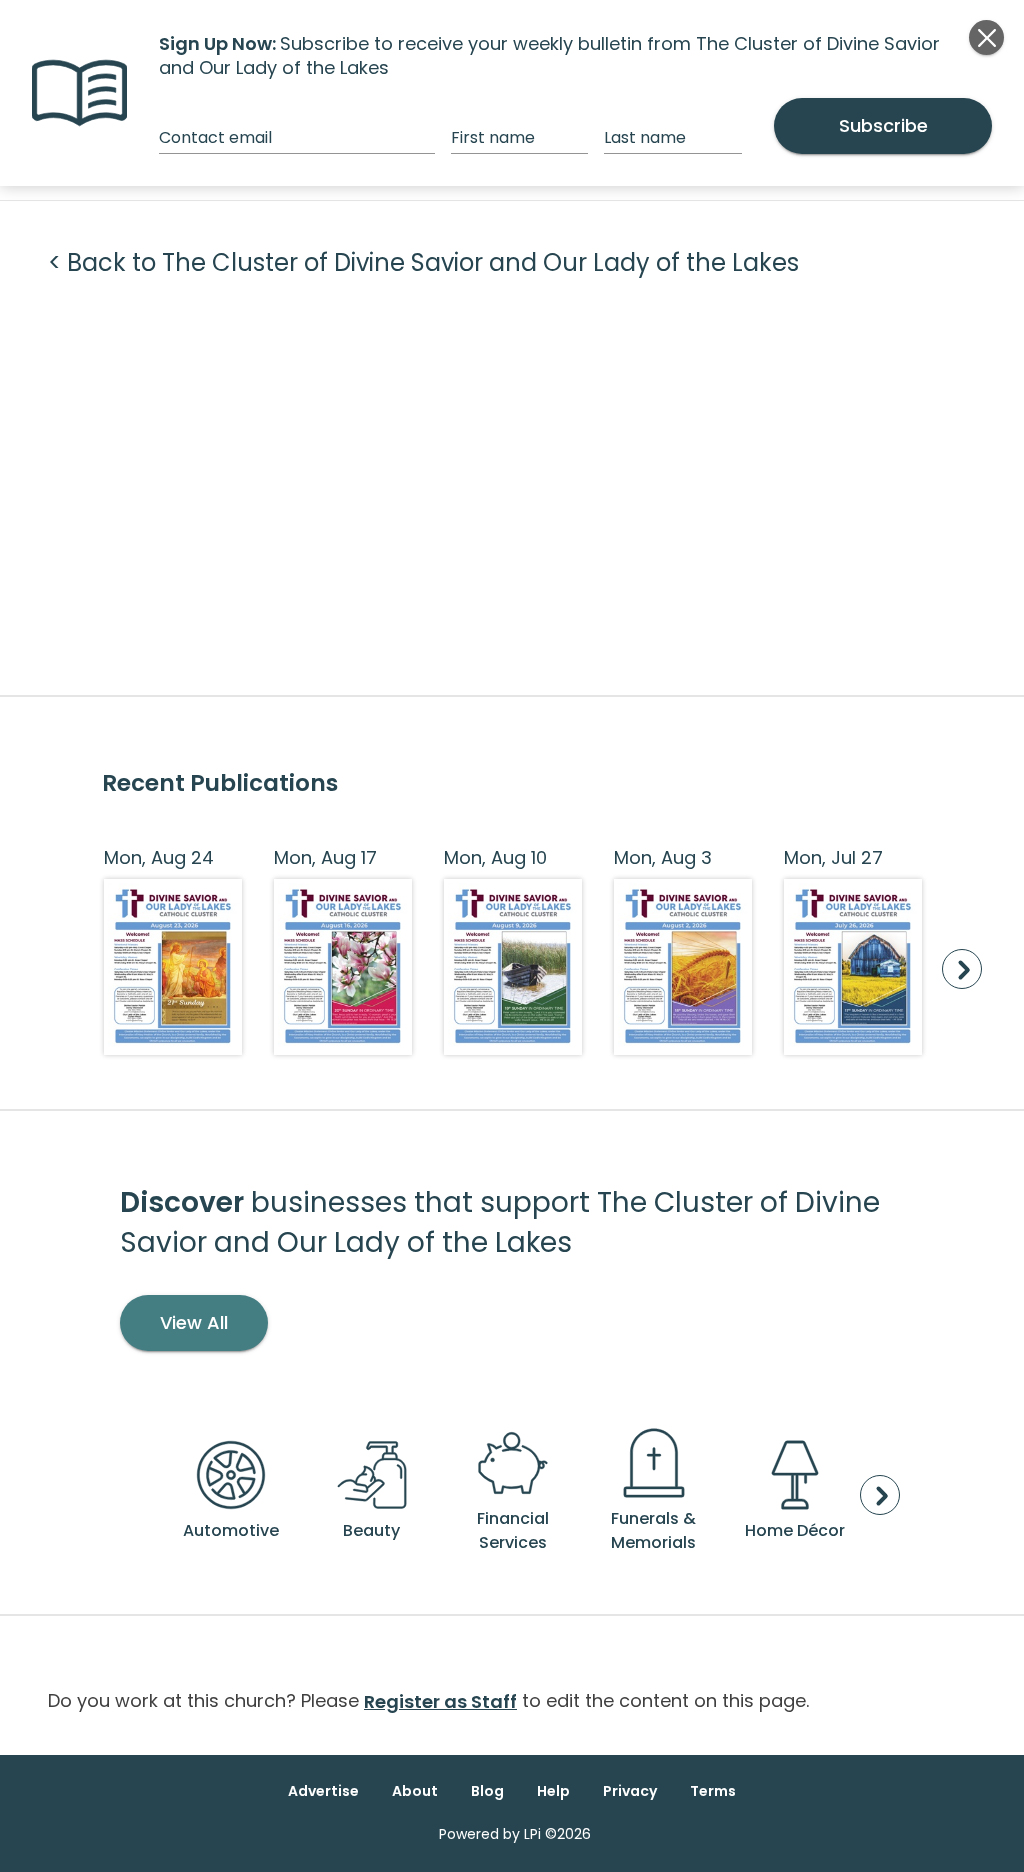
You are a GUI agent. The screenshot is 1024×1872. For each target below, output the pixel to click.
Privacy (630, 1791)
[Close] (986, 37)
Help (553, 1791)
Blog (487, 1791)
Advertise (323, 1791)
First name (493, 137)
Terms (713, 1791)
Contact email (215, 137)
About (415, 1791)
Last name (645, 137)
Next (962, 969)
